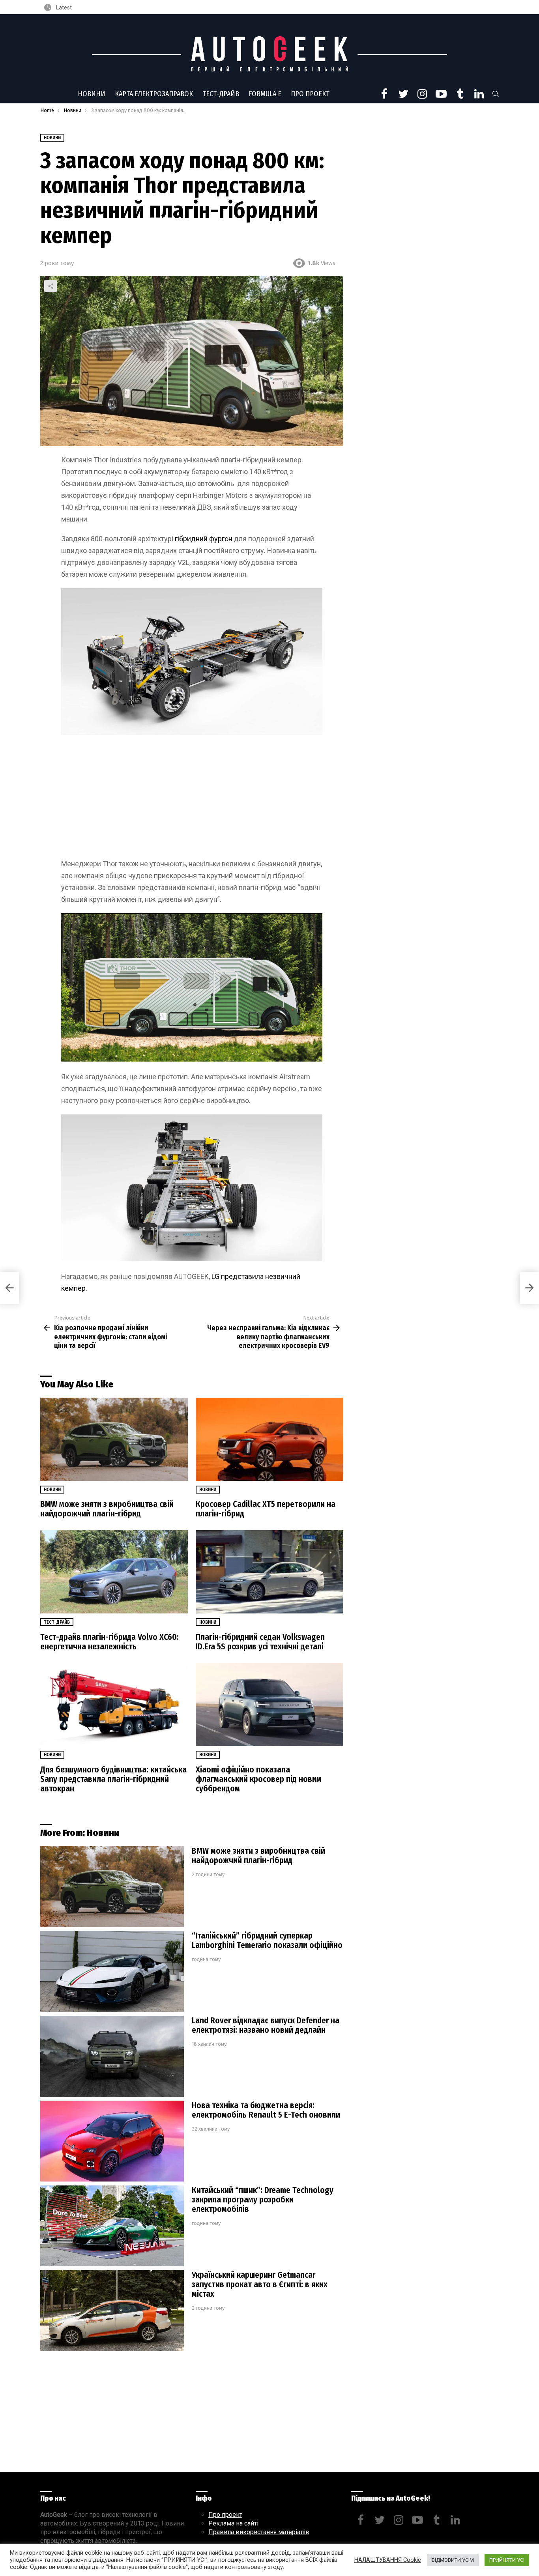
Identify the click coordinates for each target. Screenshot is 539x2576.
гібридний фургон (204, 539)
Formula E (265, 94)
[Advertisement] (192, 800)
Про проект (310, 94)
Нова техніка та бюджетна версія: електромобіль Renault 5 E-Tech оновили (266, 2110)
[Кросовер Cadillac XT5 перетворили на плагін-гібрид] (269, 1439)
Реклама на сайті (233, 2523)
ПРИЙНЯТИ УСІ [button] (507, 2560)
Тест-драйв (221, 94)
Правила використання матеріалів (259, 2532)
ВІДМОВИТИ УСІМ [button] (453, 2560)
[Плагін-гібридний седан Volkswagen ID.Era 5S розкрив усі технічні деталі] (269, 1572)
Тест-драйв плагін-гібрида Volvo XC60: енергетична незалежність (109, 1642)
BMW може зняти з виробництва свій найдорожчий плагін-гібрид (107, 1509)
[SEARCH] (496, 94)
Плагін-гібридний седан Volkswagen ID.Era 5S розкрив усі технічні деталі (260, 1642)
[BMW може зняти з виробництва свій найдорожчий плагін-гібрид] (114, 1439)
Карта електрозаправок (154, 94)
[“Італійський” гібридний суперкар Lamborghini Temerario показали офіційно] (112, 1971)
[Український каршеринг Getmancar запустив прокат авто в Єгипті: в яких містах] (112, 2311)
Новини (92, 94)
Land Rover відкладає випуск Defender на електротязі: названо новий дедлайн (266, 2025)
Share (51, 286)
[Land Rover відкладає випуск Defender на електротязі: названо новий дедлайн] (112, 2056)
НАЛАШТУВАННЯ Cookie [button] (388, 2560)
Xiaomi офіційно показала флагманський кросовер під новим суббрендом (259, 1779)
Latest (63, 7)
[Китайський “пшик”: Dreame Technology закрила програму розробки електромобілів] (112, 2226)
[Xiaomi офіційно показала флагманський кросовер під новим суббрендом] (269, 1705)
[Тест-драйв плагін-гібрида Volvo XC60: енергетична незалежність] (114, 1572)
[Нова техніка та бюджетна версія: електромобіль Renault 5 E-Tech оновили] (112, 2141)
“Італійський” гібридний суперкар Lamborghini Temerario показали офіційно (267, 1940)
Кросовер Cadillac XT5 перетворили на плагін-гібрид (266, 1509)
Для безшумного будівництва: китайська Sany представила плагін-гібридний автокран (113, 1779)
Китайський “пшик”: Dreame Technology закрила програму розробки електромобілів (263, 2200)
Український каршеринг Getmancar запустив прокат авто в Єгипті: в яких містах (260, 2284)
